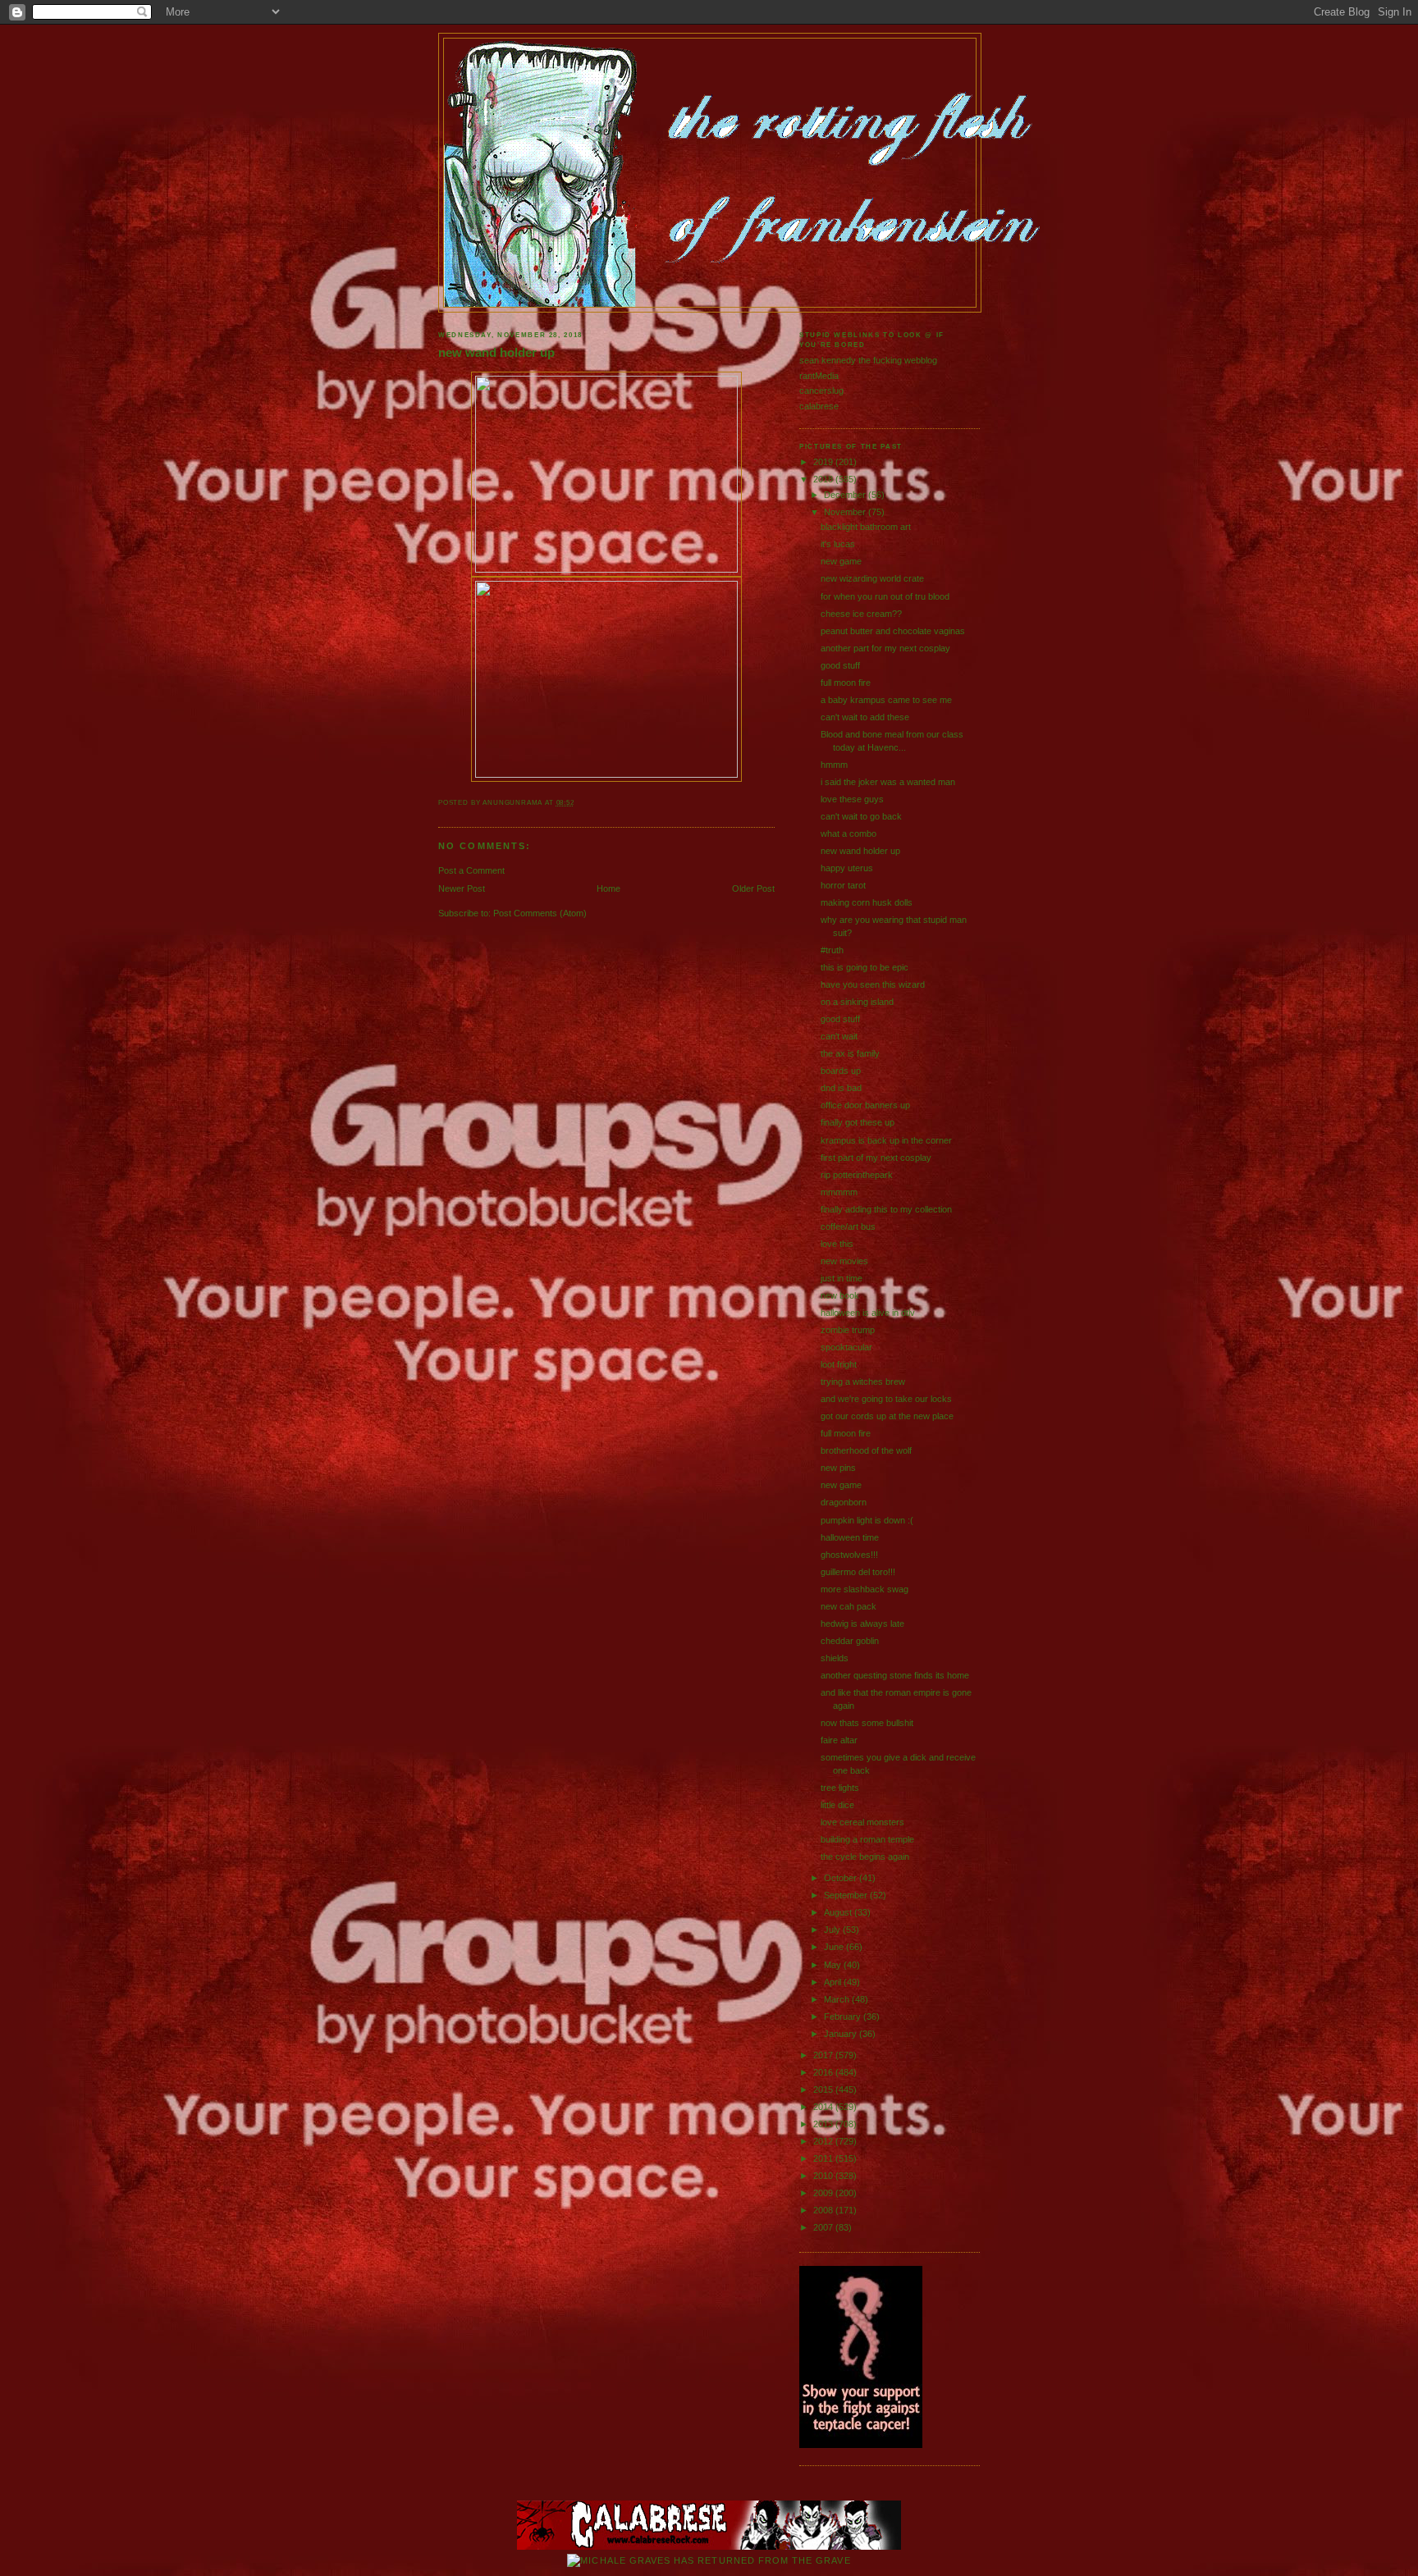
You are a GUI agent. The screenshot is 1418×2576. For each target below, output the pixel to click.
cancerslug (821, 391)
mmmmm (839, 1192)
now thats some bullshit (867, 1723)
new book (840, 1295)
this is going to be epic (865, 967)
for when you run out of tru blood (885, 596)
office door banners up (865, 1105)
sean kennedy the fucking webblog (868, 360)
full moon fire (846, 683)
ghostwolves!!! (849, 1555)
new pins (838, 1468)
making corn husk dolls (867, 902)
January (842, 2034)
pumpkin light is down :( (867, 1520)
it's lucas (838, 544)
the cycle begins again (865, 1857)
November (846, 512)
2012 (824, 2141)
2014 (824, 2107)
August (839, 1912)
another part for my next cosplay (885, 648)
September (847, 1895)
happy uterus (847, 868)
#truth (832, 950)
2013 (824, 2124)
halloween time (850, 1537)
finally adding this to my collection (886, 1209)
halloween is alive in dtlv (868, 1313)
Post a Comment (471, 870)
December (846, 495)
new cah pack (849, 1606)
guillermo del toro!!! (858, 1572)
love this (837, 1244)
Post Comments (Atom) (540, 913)
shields (835, 1658)
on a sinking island (857, 1002)
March (838, 1999)
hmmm (834, 765)
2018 (824, 479)
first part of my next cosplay (876, 1158)
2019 (824, 462)
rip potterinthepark (857, 1175)
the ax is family (850, 1053)
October (842, 1878)
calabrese (819, 406)
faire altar (839, 1740)
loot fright (839, 1364)
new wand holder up (496, 353)
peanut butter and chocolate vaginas (893, 631)
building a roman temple (867, 1839)
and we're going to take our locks (886, 1399)
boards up (841, 1071)
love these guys (852, 799)
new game (841, 561)
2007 (824, 2227)
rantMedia (819, 376)
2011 (824, 2158)
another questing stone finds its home (895, 1675)
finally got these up (858, 1122)
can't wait (839, 1036)
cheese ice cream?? (861, 614)
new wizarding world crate (872, 578)
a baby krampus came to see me (886, 700)
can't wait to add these (865, 717)
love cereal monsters (862, 1822)
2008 (824, 2210)
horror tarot (843, 885)
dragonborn (844, 1502)
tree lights (840, 1788)
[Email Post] (578, 803)
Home (608, 888)
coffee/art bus (848, 1226)
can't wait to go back (861, 816)
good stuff (840, 665)
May (834, 1965)
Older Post (753, 888)
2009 (824, 2193)
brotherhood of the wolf (866, 1450)
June (835, 1947)
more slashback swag (865, 1589)
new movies (844, 1261)
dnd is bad (841, 1088)
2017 (824, 2055)
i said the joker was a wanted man (888, 782)
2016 (824, 2072)
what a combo (849, 834)
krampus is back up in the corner (886, 1140)
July (833, 1930)
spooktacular (846, 1347)
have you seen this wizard (873, 984)
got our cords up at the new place (887, 1416)
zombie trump (848, 1330)
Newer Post (462, 888)
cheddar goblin (850, 1641)
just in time (842, 1278)
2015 (824, 2090)
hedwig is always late (862, 1624)
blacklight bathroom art (866, 527)
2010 (824, 2176)
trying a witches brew (863, 1382)
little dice (837, 1805)
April (834, 1982)
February (844, 2016)
